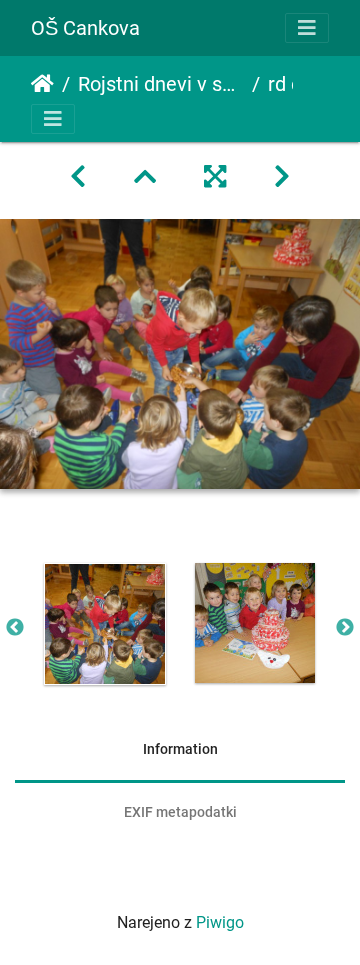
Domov (42, 84)
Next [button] (345, 628)
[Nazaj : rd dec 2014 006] (78, 177)
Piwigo (220, 922)
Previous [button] (15, 628)
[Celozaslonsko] (215, 177)
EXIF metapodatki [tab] (180, 812)
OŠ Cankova (85, 28)
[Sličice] (145, 177)
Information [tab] (180, 749)
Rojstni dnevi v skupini (161, 84)
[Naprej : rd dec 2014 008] (282, 177)
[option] (105, 624)
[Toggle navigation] (307, 28)
